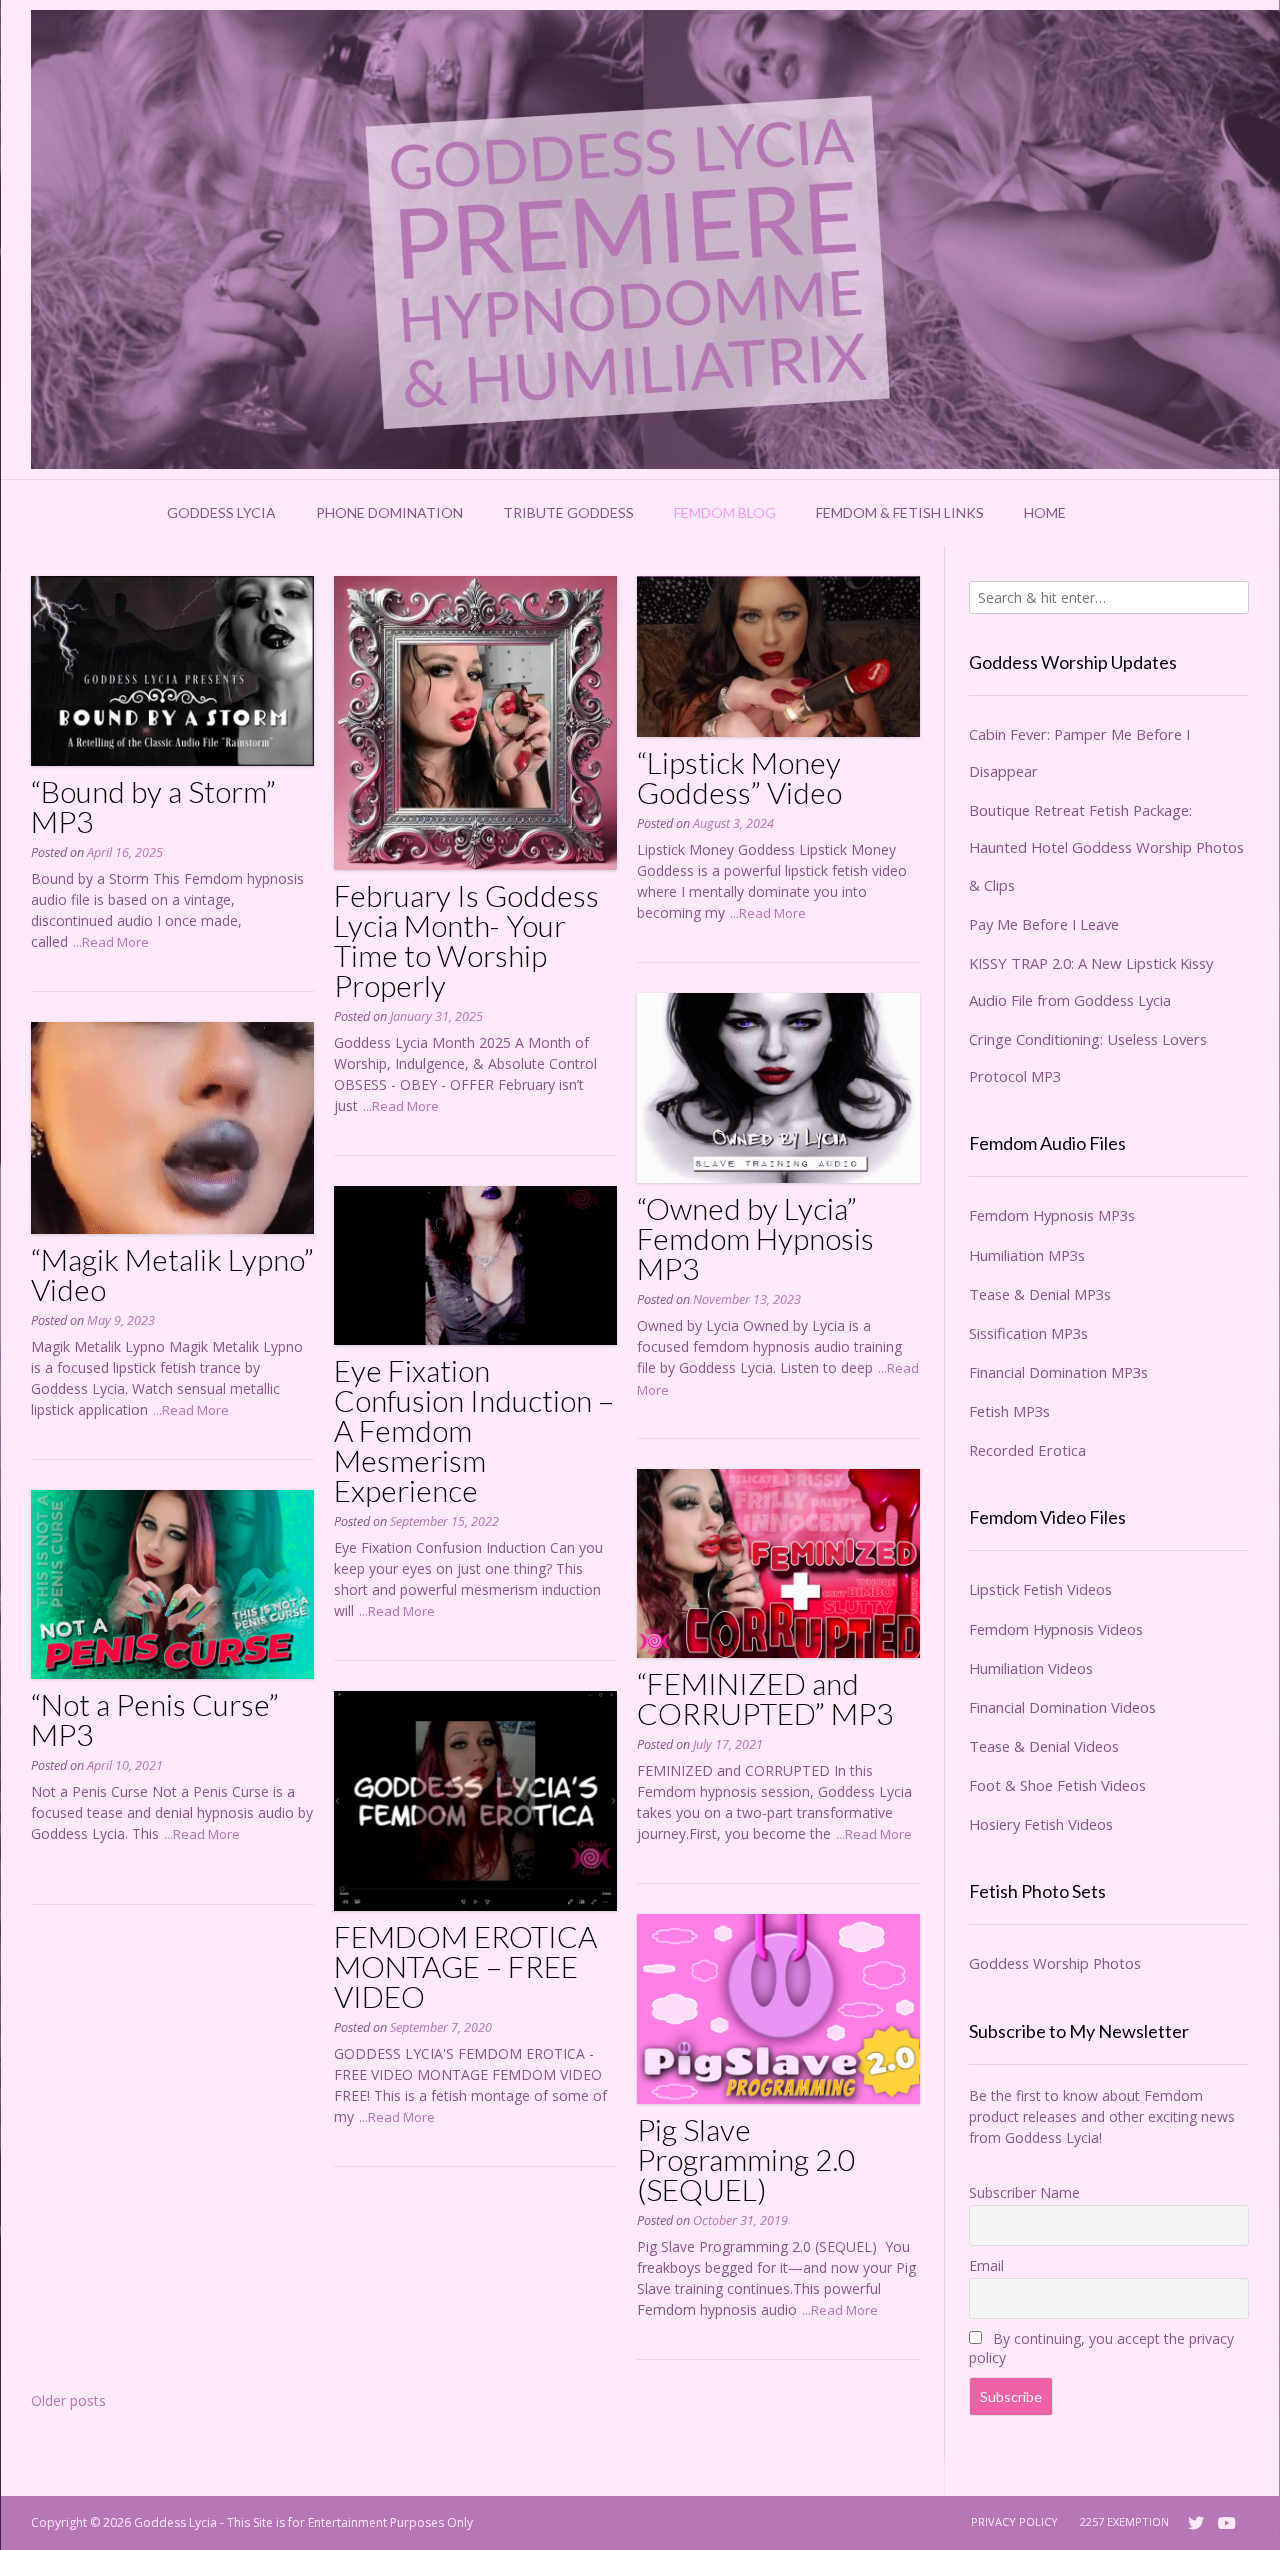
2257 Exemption (1124, 2521)
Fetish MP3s (1009, 1411)
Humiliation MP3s (1027, 1255)
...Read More (111, 942)
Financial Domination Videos (1062, 1707)
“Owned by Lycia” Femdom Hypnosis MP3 (755, 1238)
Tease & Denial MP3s (1040, 1294)
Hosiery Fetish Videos (1041, 1824)
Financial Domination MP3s (1058, 1372)
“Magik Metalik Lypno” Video (172, 1274)
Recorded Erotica (1027, 1450)
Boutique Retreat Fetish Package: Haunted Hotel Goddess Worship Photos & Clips (1106, 847)
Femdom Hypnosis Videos (1056, 1629)
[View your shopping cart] (1112, 513)
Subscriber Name (1024, 2192)
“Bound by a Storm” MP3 (153, 806)
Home (1045, 512)
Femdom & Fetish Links (900, 512)
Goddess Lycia (221, 512)
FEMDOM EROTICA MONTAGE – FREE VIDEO (465, 1966)
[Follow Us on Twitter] (1196, 2523)
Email (986, 2265)
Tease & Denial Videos (1044, 1746)
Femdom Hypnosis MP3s (1052, 1215)
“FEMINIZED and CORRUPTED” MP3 (765, 1698)
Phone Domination (389, 512)
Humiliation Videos (1031, 1668)
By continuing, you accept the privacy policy (1101, 2348)
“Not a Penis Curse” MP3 (155, 1719)
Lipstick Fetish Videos (1040, 1589)
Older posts (68, 2400)
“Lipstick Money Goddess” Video (739, 777)
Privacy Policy (1014, 2521)
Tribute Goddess (568, 512)
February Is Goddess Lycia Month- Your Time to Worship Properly (466, 940)
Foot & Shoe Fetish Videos (1057, 1785)
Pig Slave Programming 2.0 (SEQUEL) (746, 2159)
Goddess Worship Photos (1055, 1963)
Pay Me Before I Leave (1044, 924)
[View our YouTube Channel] (1227, 2523)
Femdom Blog (725, 512)
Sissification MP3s (1028, 1333)
